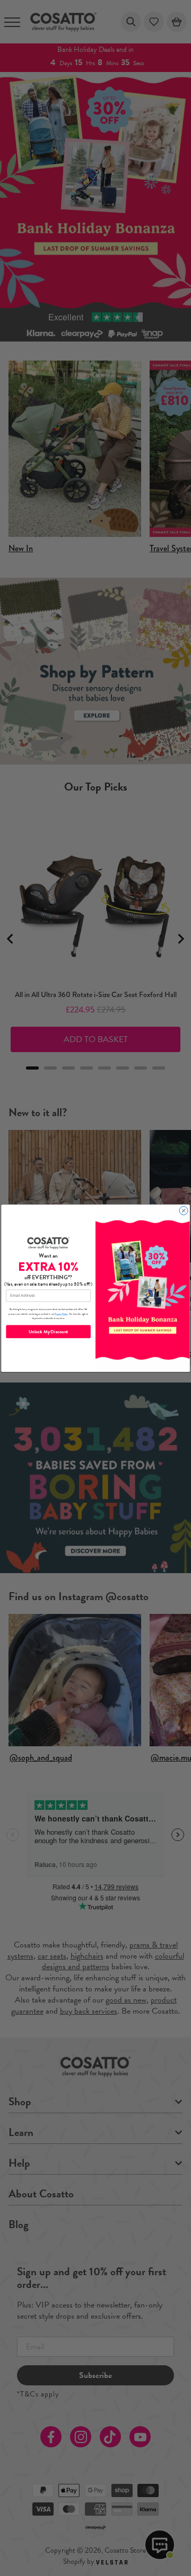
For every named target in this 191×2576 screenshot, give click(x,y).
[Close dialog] (184, 1210)
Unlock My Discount (48, 1332)
